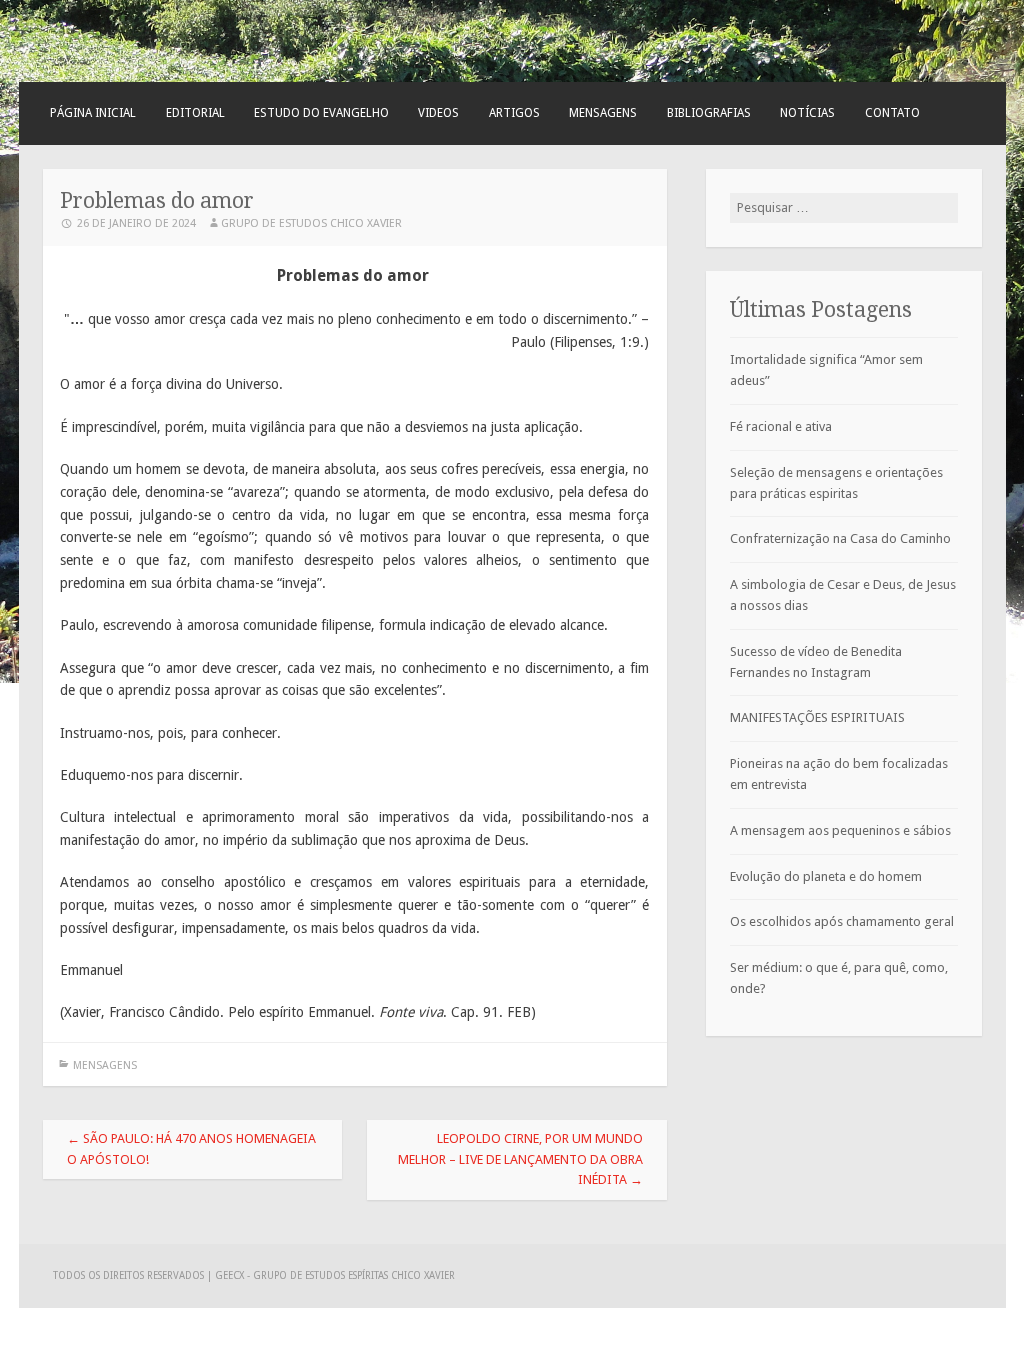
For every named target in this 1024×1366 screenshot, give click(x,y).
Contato (892, 113)
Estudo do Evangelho (321, 113)
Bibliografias (709, 113)
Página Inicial (93, 113)
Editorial (195, 113)
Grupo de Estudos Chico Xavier (311, 223)
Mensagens (603, 113)
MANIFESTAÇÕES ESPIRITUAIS (817, 717)
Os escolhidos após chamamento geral (842, 921)
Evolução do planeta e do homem (826, 876)
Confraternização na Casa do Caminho (840, 538)
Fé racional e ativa (781, 426)
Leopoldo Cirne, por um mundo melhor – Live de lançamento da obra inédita (520, 1159)
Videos (438, 113)
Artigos (514, 113)
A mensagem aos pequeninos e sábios (840, 830)
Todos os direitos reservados (130, 1275)
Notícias (807, 113)
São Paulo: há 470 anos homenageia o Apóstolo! (191, 1149)
